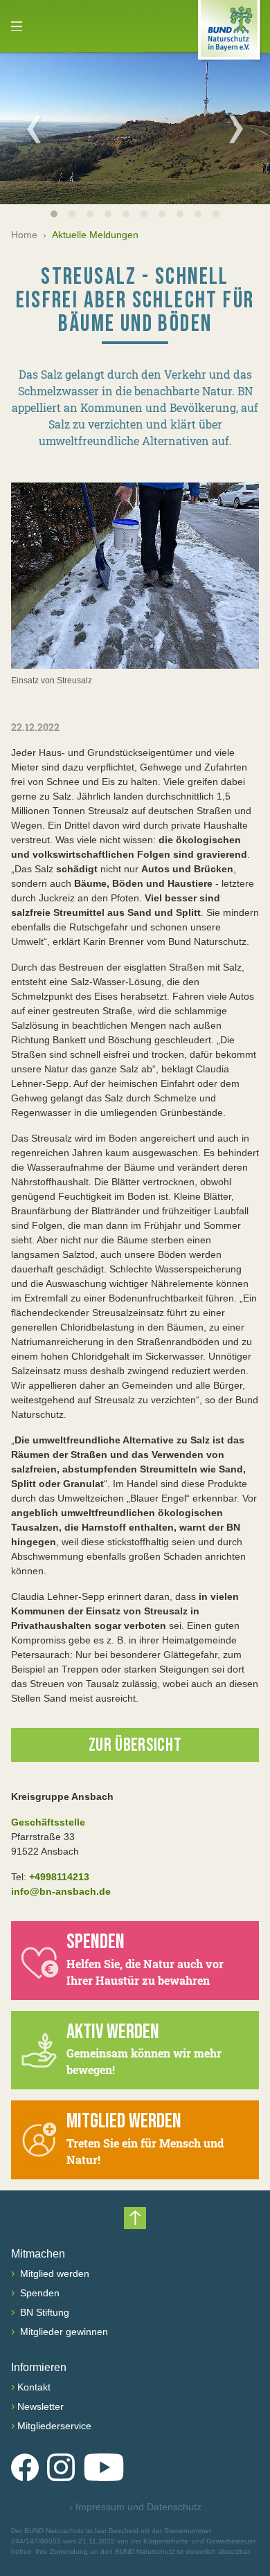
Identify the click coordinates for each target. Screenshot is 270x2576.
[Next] (236, 129)
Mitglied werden (53, 2273)
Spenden (38, 2293)
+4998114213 (59, 1877)
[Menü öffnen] (17, 26)
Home (24, 235)
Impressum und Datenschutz (135, 2507)
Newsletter (40, 2406)
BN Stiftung (43, 2312)
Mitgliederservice (54, 2426)
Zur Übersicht (135, 1746)
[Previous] (34, 129)
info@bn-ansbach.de (61, 1891)
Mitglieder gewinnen (63, 2332)
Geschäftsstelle (48, 1822)
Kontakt (34, 2387)
